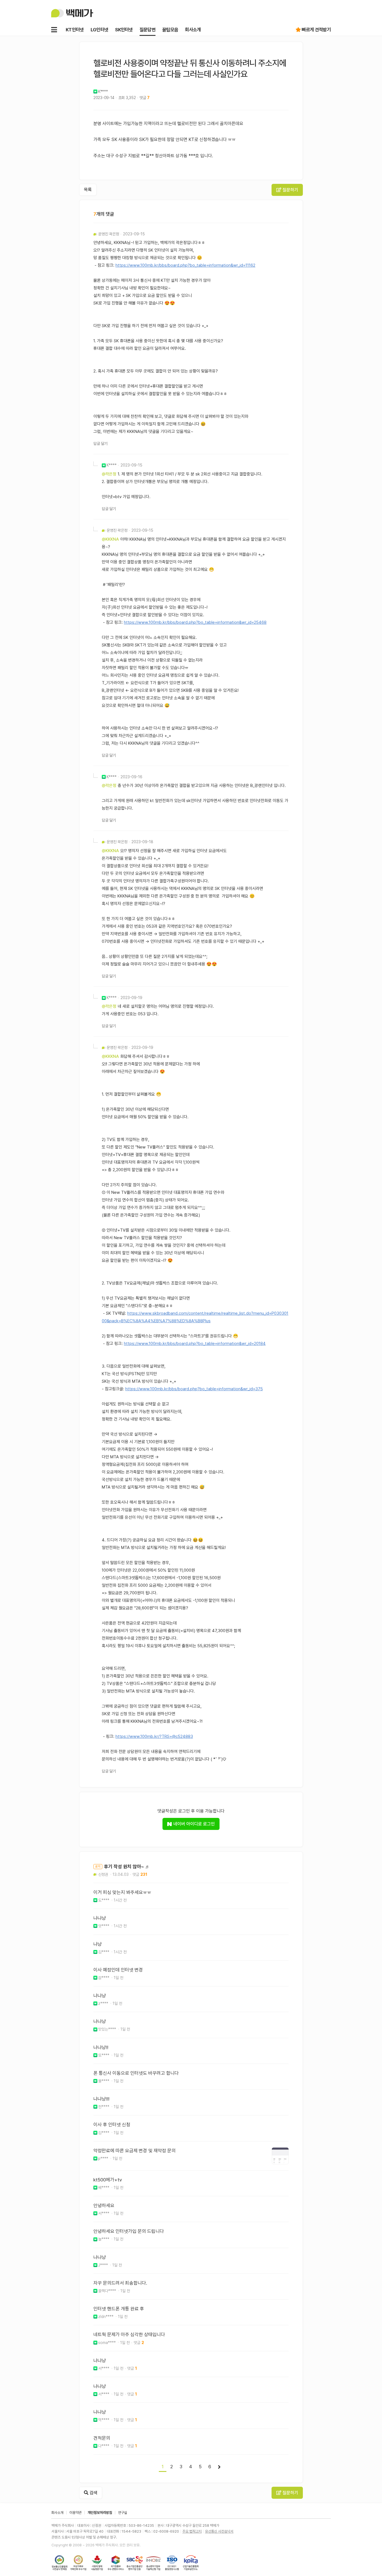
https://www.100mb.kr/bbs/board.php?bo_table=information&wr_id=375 (194, 1389)
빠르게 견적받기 (316, 30)
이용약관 (76, 2513)
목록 (88, 190)
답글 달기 (101, 444)
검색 (93, 2493)
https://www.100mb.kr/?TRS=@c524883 (154, 1736)
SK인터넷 (124, 30)
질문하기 (290, 190)
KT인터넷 (75, 30)
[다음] (219, 2467)
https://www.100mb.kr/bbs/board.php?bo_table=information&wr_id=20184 (195, 1344)
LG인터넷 (100, 30)
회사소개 (193, 30)
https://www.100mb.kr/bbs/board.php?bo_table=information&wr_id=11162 (185, 265)
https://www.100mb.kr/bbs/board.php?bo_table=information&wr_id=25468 (195, 622)
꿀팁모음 (170, 30)
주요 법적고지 (192, 2531)
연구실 (123, 2513)
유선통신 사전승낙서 (219, 2531)
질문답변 (148, 30)
